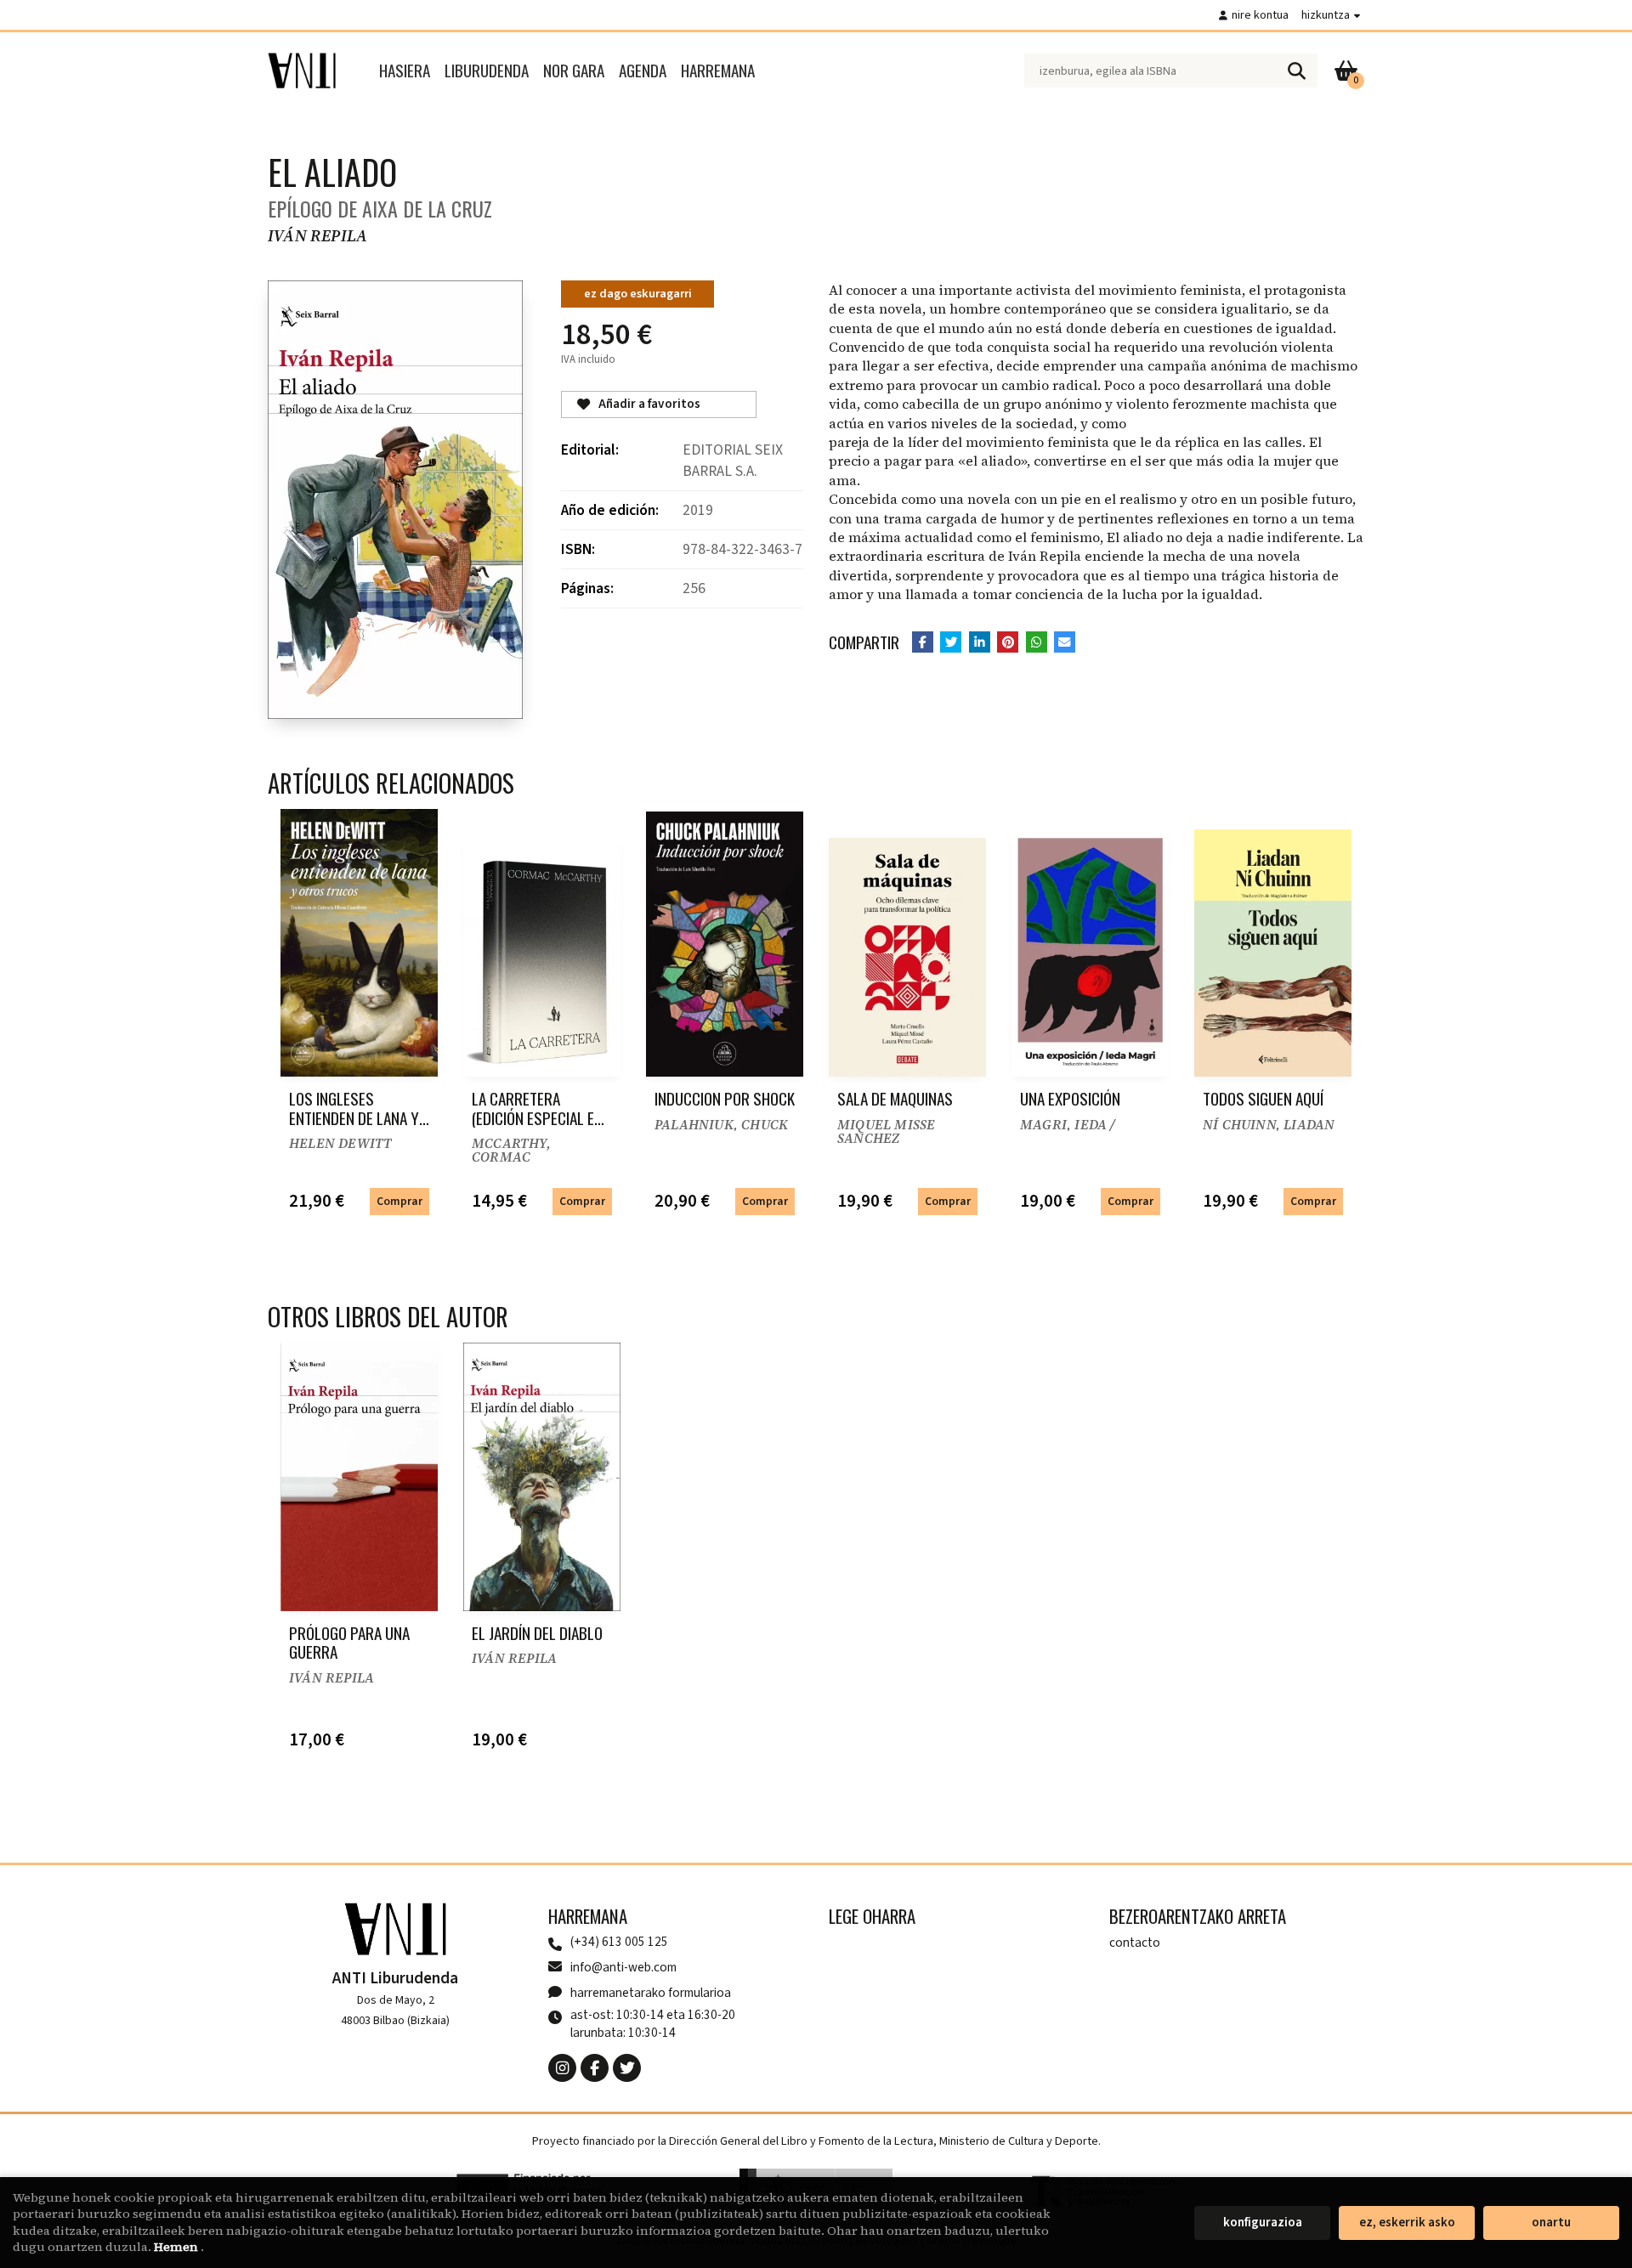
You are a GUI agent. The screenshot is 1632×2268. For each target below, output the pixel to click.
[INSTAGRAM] (562, 2068)
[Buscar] (1296, 71)
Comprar (399, 1201)
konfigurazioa (1263, 2223)
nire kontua (1260, 15)
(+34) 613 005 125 (619, 1942)
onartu (1551, 2223)
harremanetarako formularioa (651, 1993)
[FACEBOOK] (595, 2068)
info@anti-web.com (623, 1967)
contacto (1135, 1943)
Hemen (177, 2247)
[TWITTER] (627, 2068)
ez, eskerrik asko (1407, 2223)
